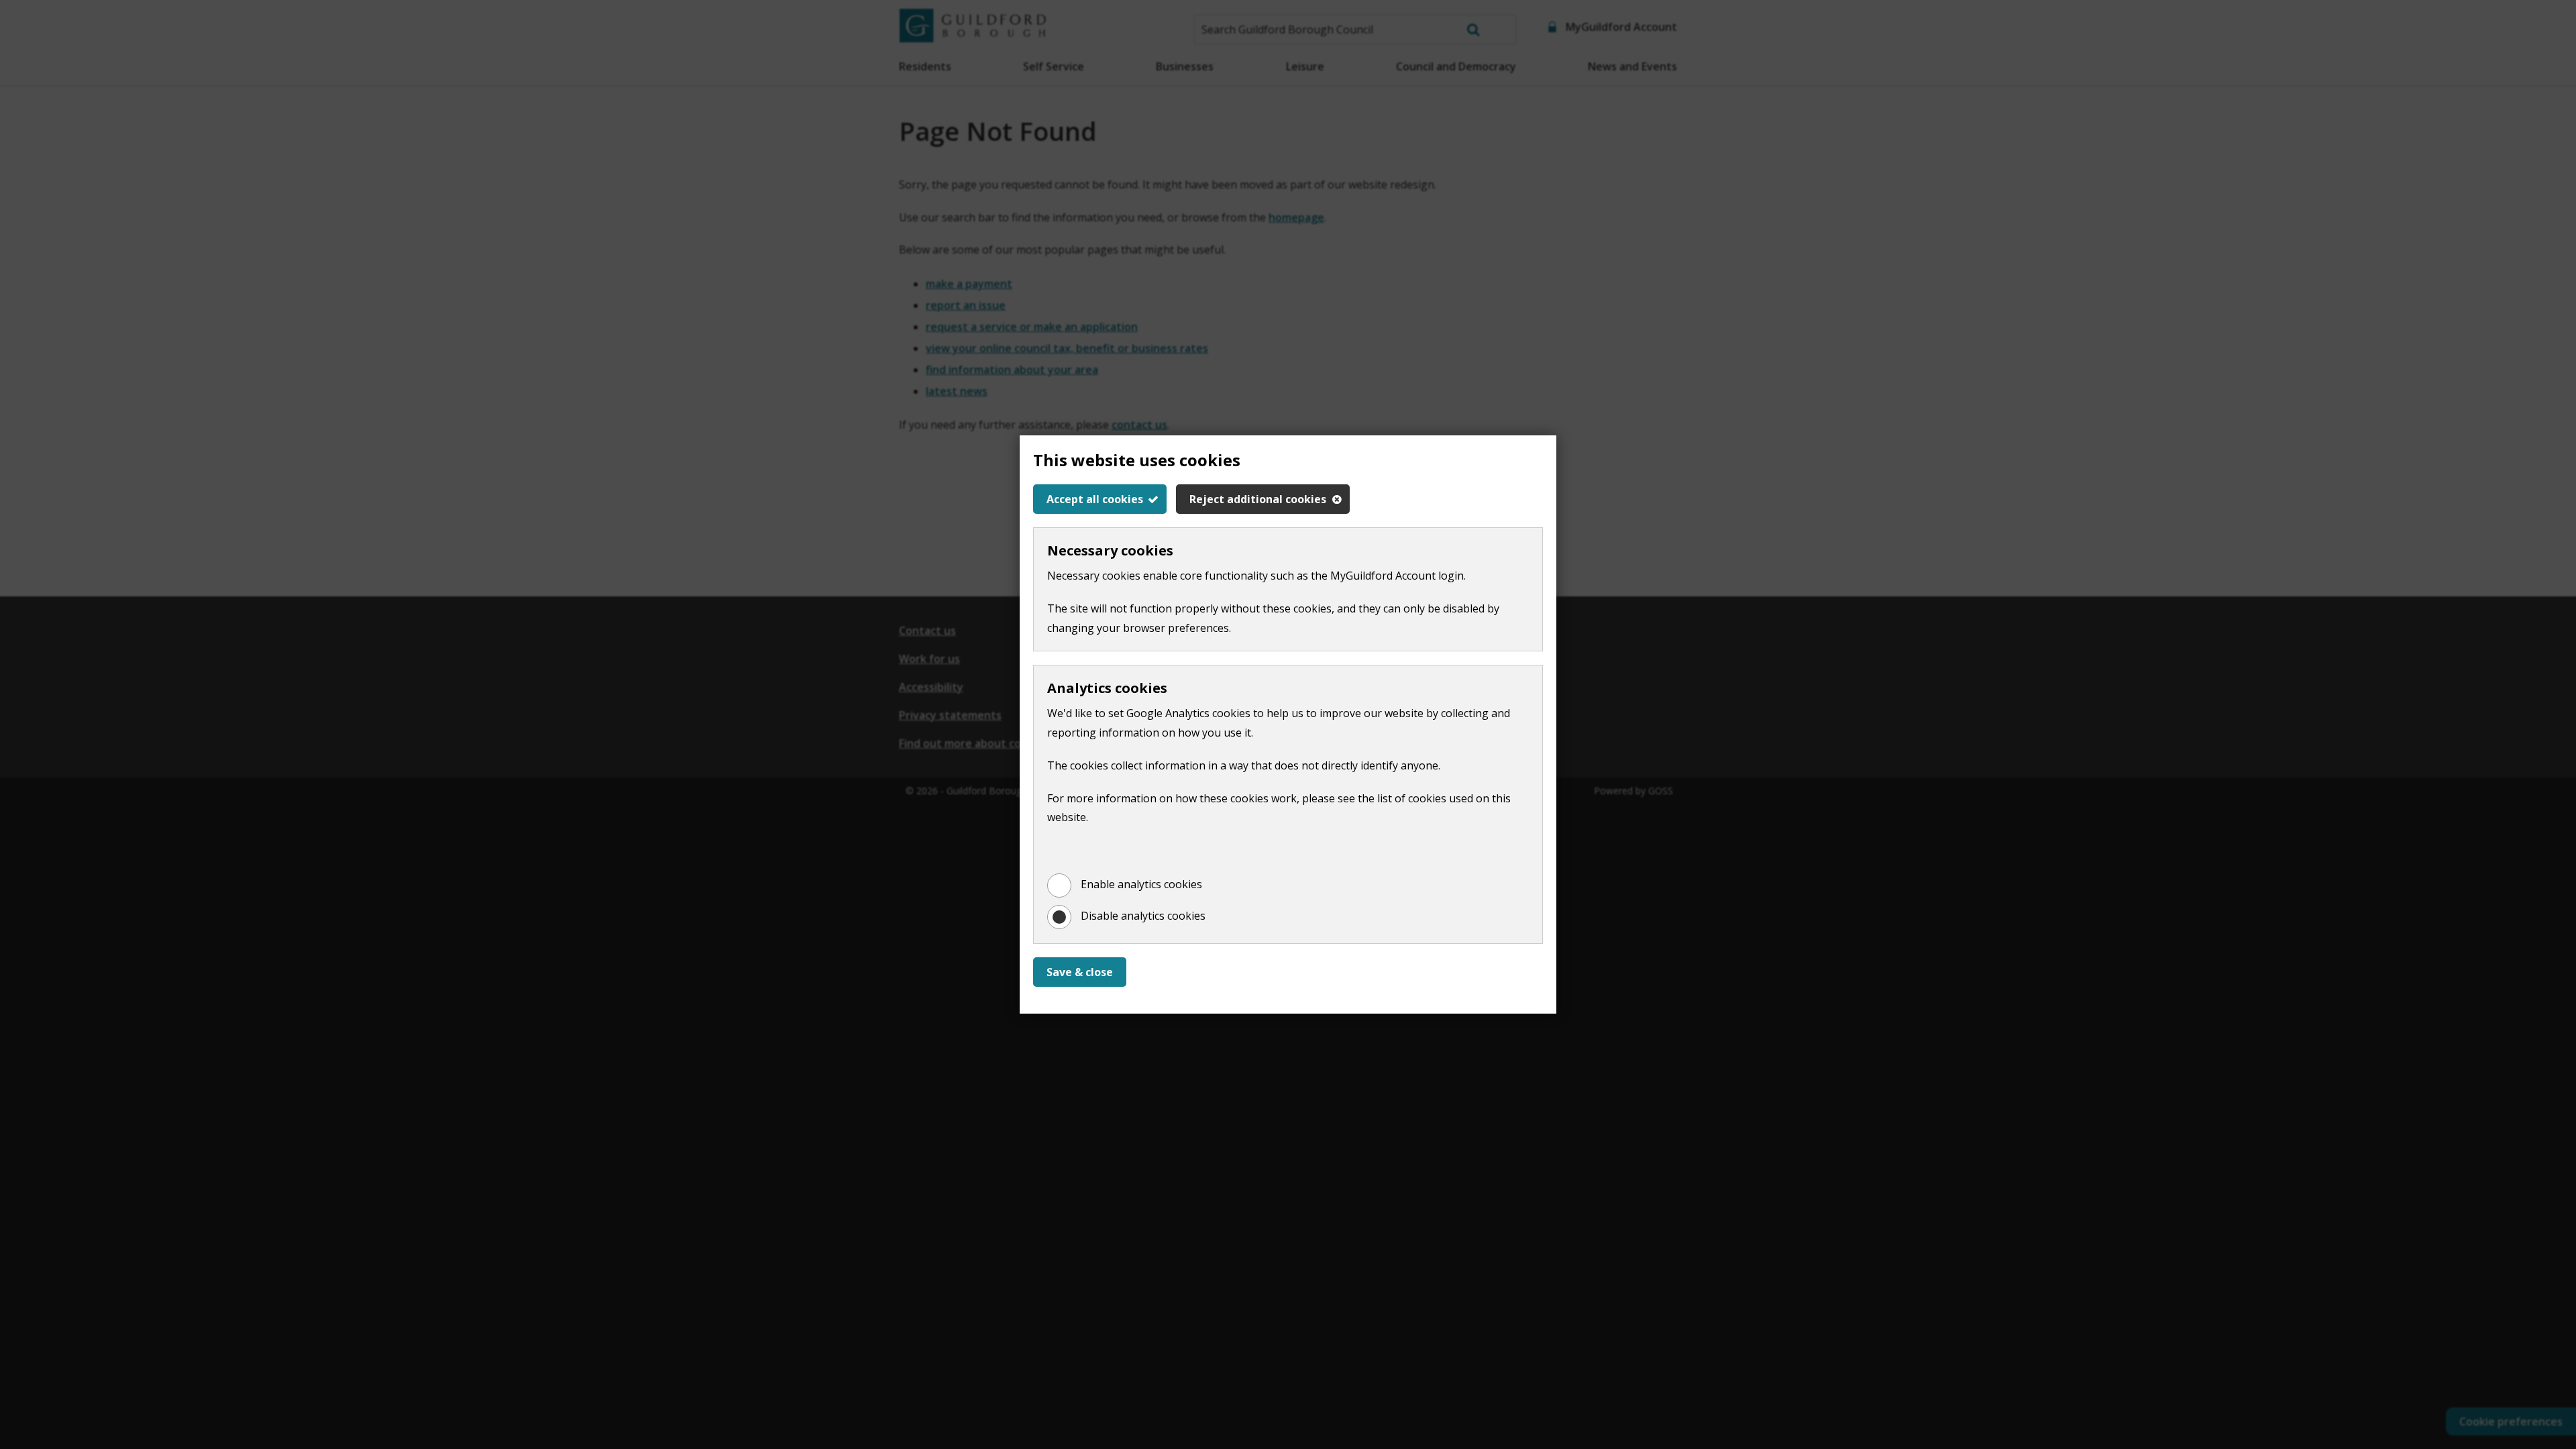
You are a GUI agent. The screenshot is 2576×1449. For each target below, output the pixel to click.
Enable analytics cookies (1141, 884)
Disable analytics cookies (1143, 916)
